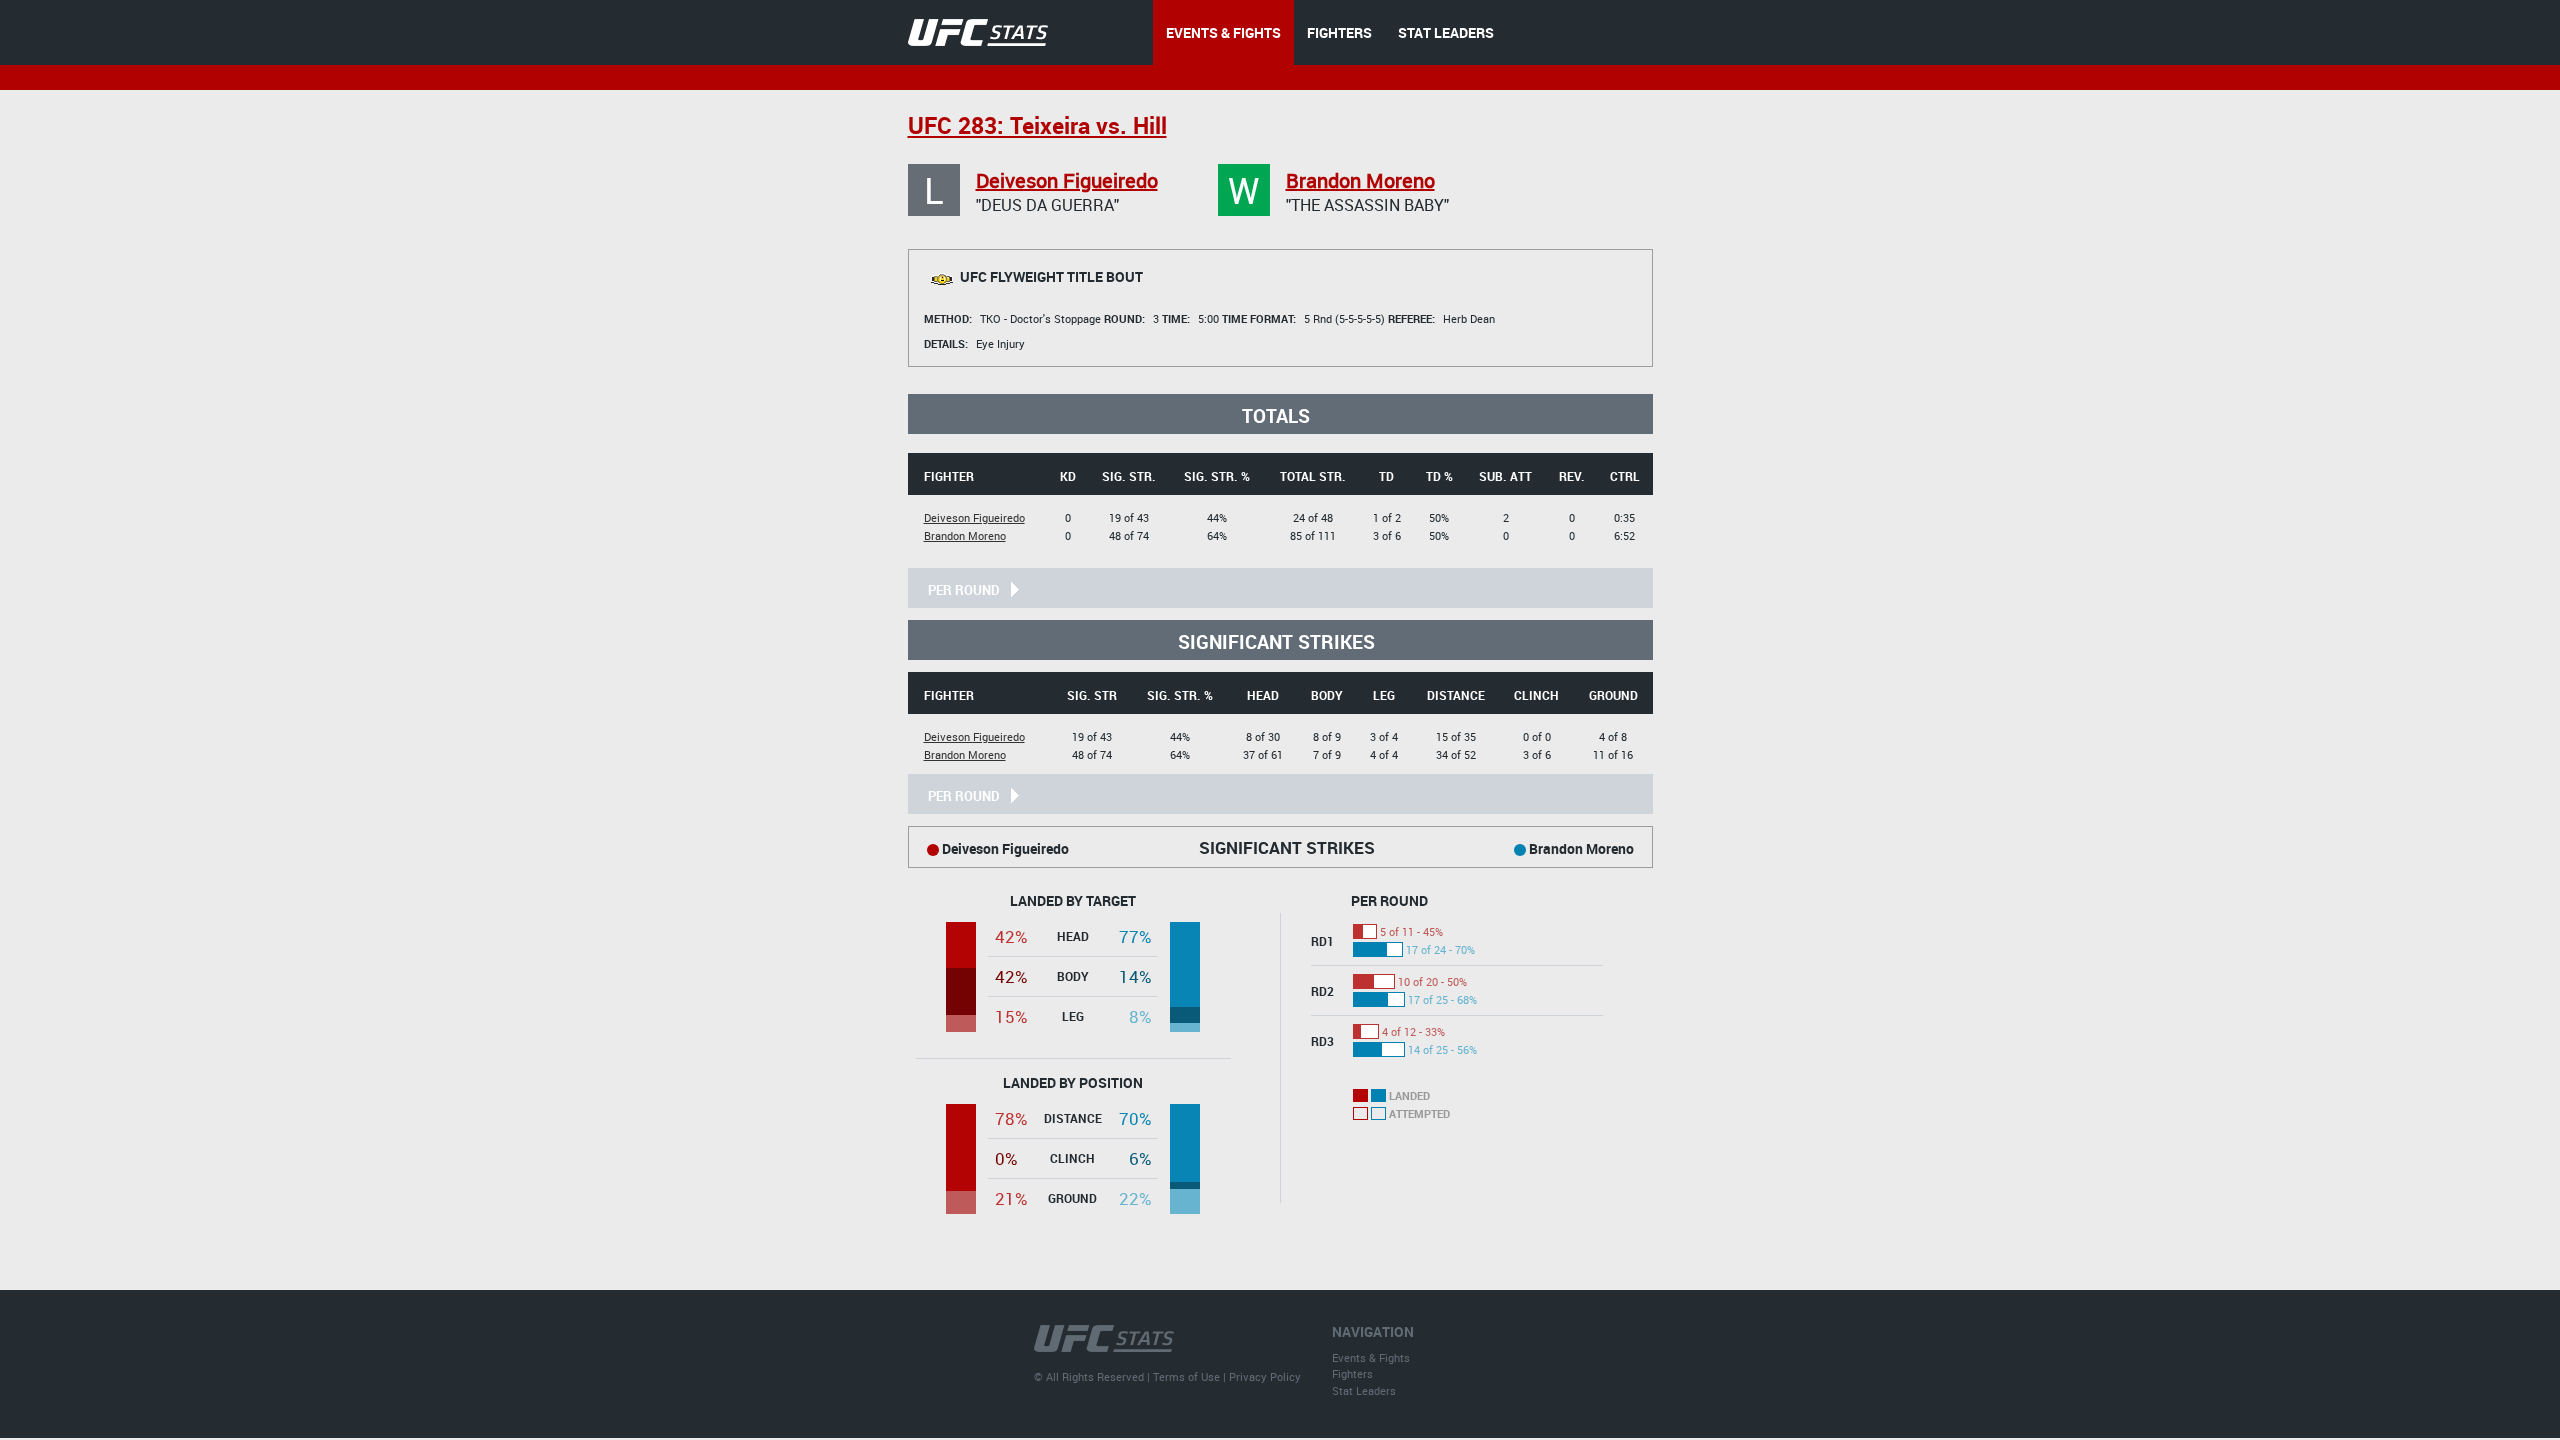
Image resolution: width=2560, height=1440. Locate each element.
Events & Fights (1371, 1357)
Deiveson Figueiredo (1067, 180)
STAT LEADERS (1446, 32)
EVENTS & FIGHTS (1223, 32)
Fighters (1352, 1373)
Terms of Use (1186, 1376)
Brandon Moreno (1360, 180)
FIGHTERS (1339, 32)
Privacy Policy (1265, 1376)
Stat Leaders (1364, 1390)
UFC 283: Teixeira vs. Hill (1037, 125)
